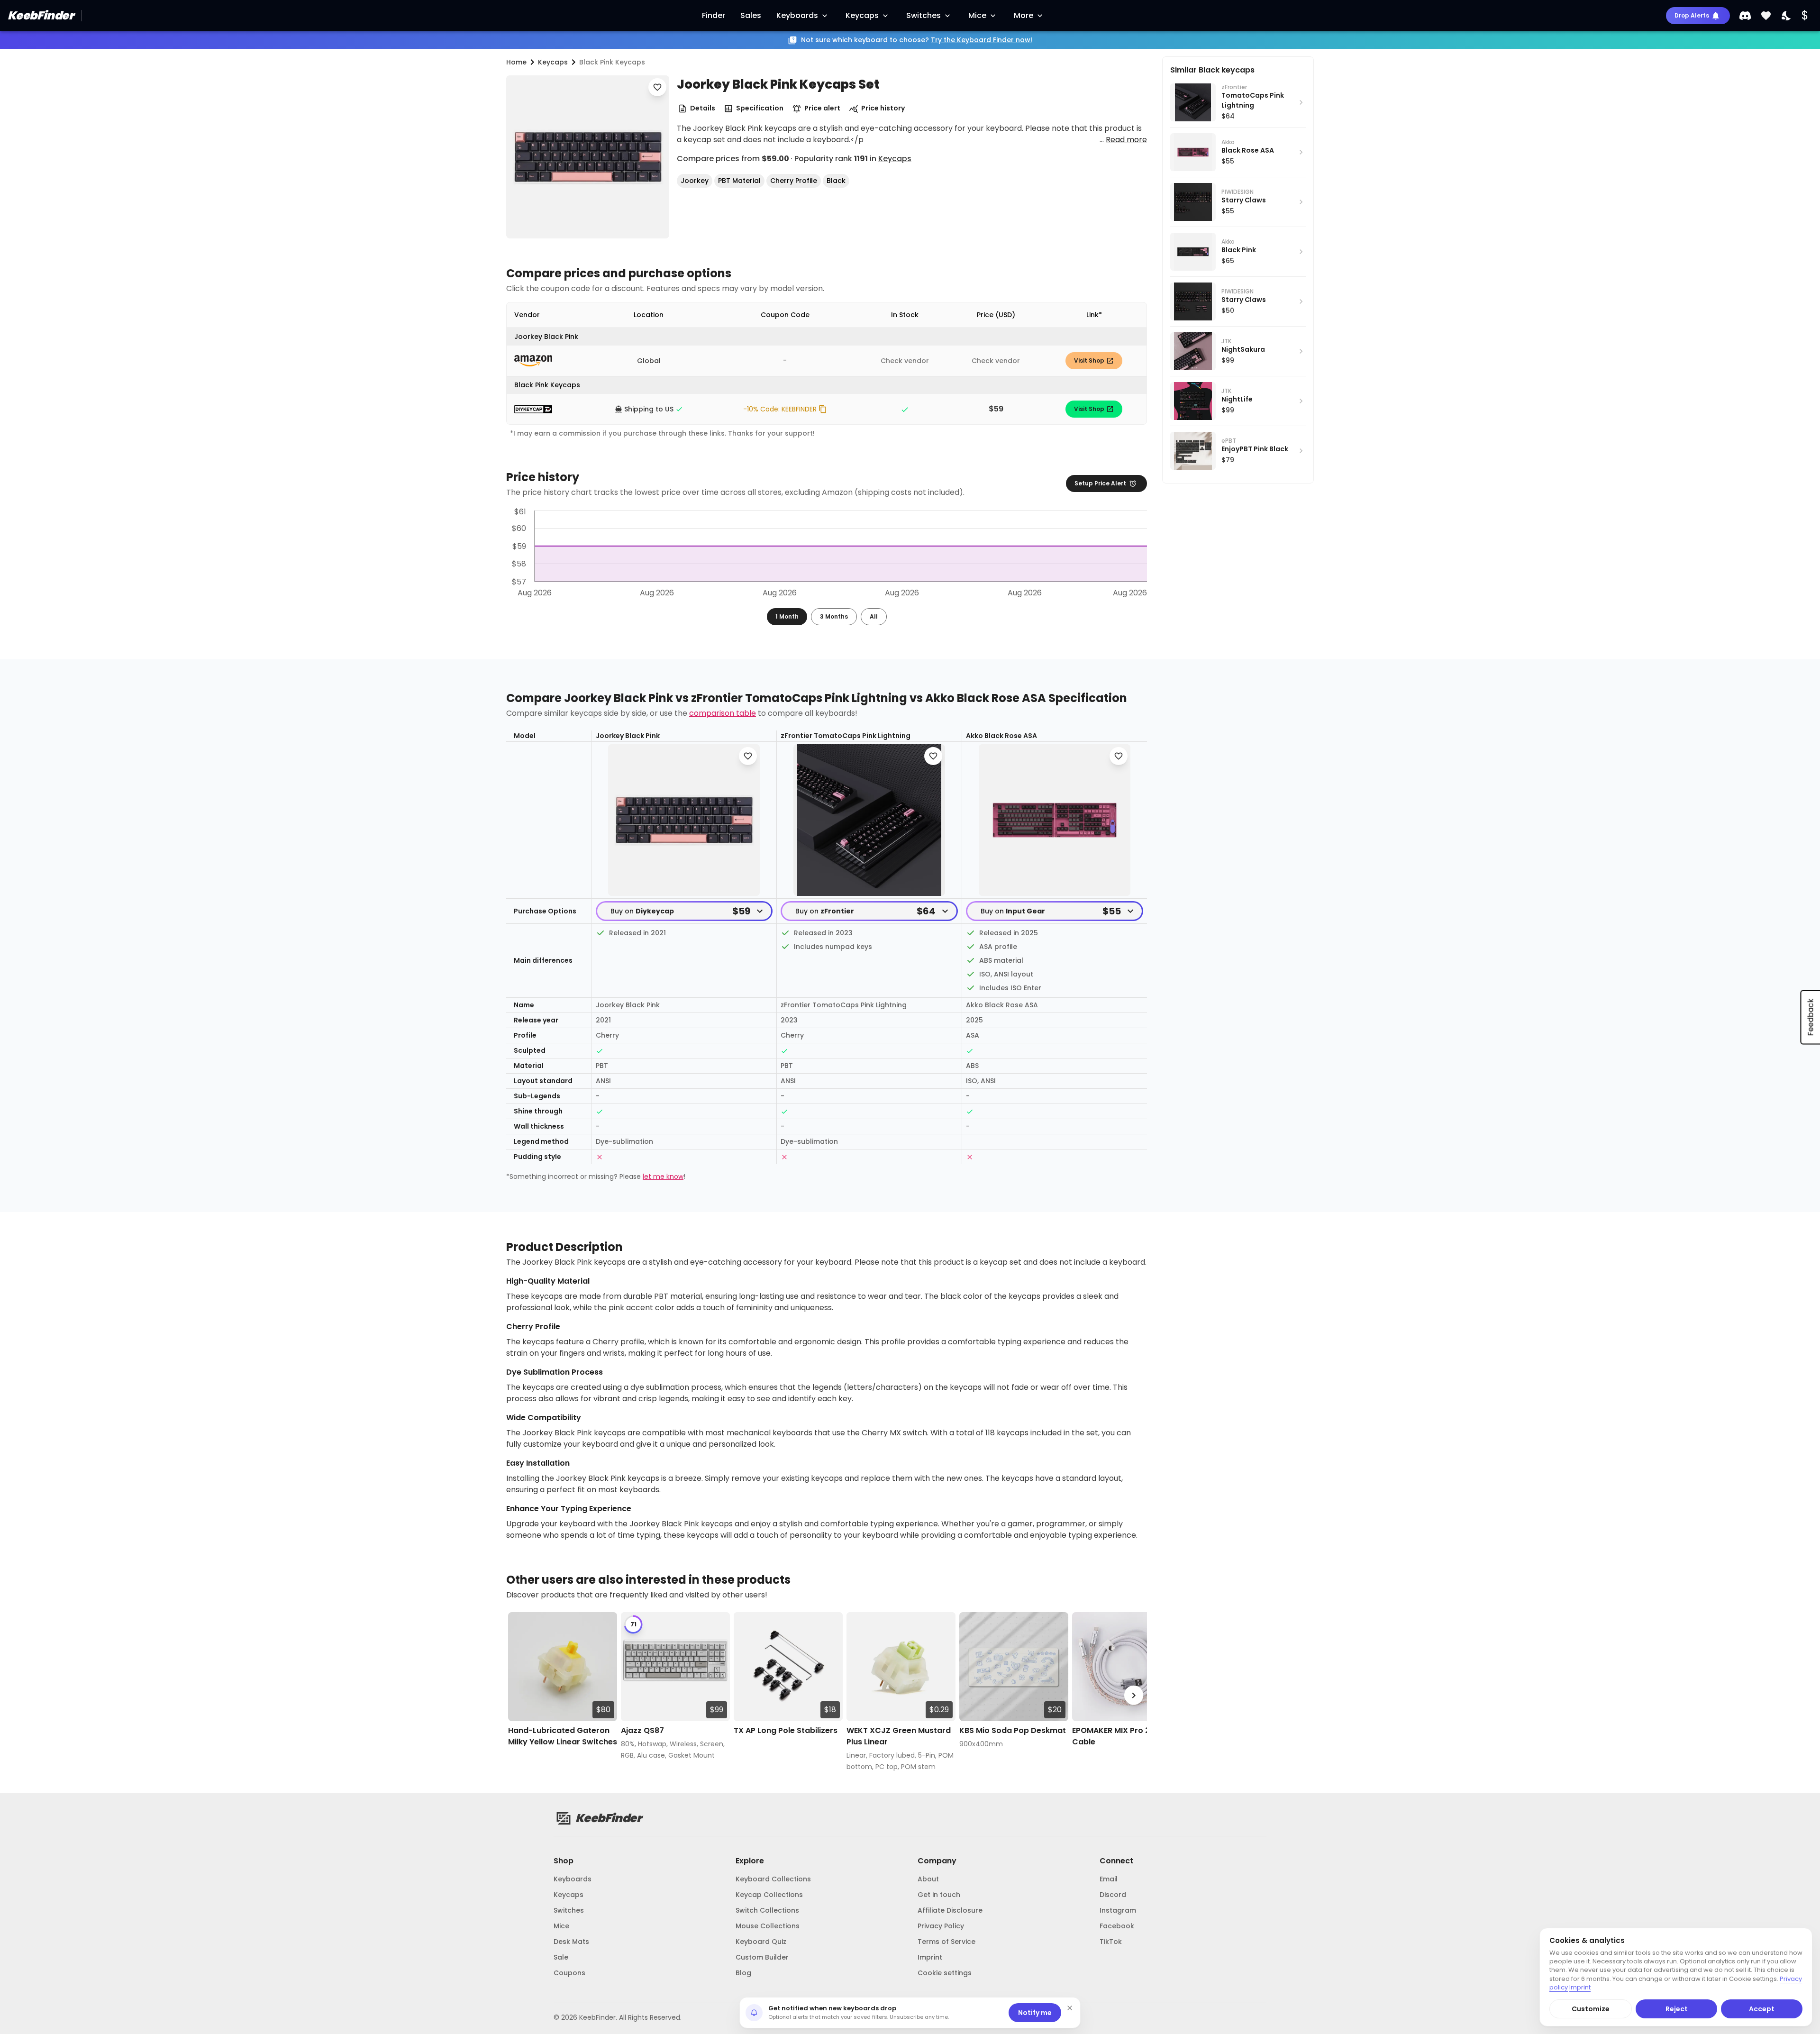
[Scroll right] (1134, 1695)
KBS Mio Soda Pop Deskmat (1013, 1730)
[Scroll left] (519, 1695)
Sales (751, 15)
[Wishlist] (1766, 16)
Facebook (1117, 1926)
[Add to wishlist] (657, 87)
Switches (924, 15)
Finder (714, 15)
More (1024, 15)
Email (1109, 1879)
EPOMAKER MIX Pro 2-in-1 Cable (1120, 1736)
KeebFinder (41, 15)
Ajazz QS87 (642, 1730)
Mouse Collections (768, 1926)
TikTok (1111, 1942)
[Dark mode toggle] (1787, 16)
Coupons (569, 1973)
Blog (743, 1973)
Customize (1591, 2009)
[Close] (1070, 2008)
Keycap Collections (769, 1895)
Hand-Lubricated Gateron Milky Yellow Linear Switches (563, 1736)
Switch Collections (767, 1910)
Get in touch (939, 1895)
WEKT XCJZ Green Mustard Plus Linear (899, 1736)
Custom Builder (762, 1957)
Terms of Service (946, 1942)
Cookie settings (945, 1973)
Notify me (1035, 2013)
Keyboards (797, 15)
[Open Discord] (1745, 16)
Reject (1677, 2009)
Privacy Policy (941, 1926)
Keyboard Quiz (761, 1942)
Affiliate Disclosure (950, 1910)
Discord (1113, 1895)
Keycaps (862, 15)
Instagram (1118, 1910)
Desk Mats (571, 1942)
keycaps (553, 62)
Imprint (930, 1957)
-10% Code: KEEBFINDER (780, 409)
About (928, 1879)
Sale (561, 1957)
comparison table (723, 713)
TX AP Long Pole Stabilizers (786, 1730)
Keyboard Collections (773, 1879)
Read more (1126, 140)
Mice (977, 15)
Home (516, 62)
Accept (1762, 2009)
